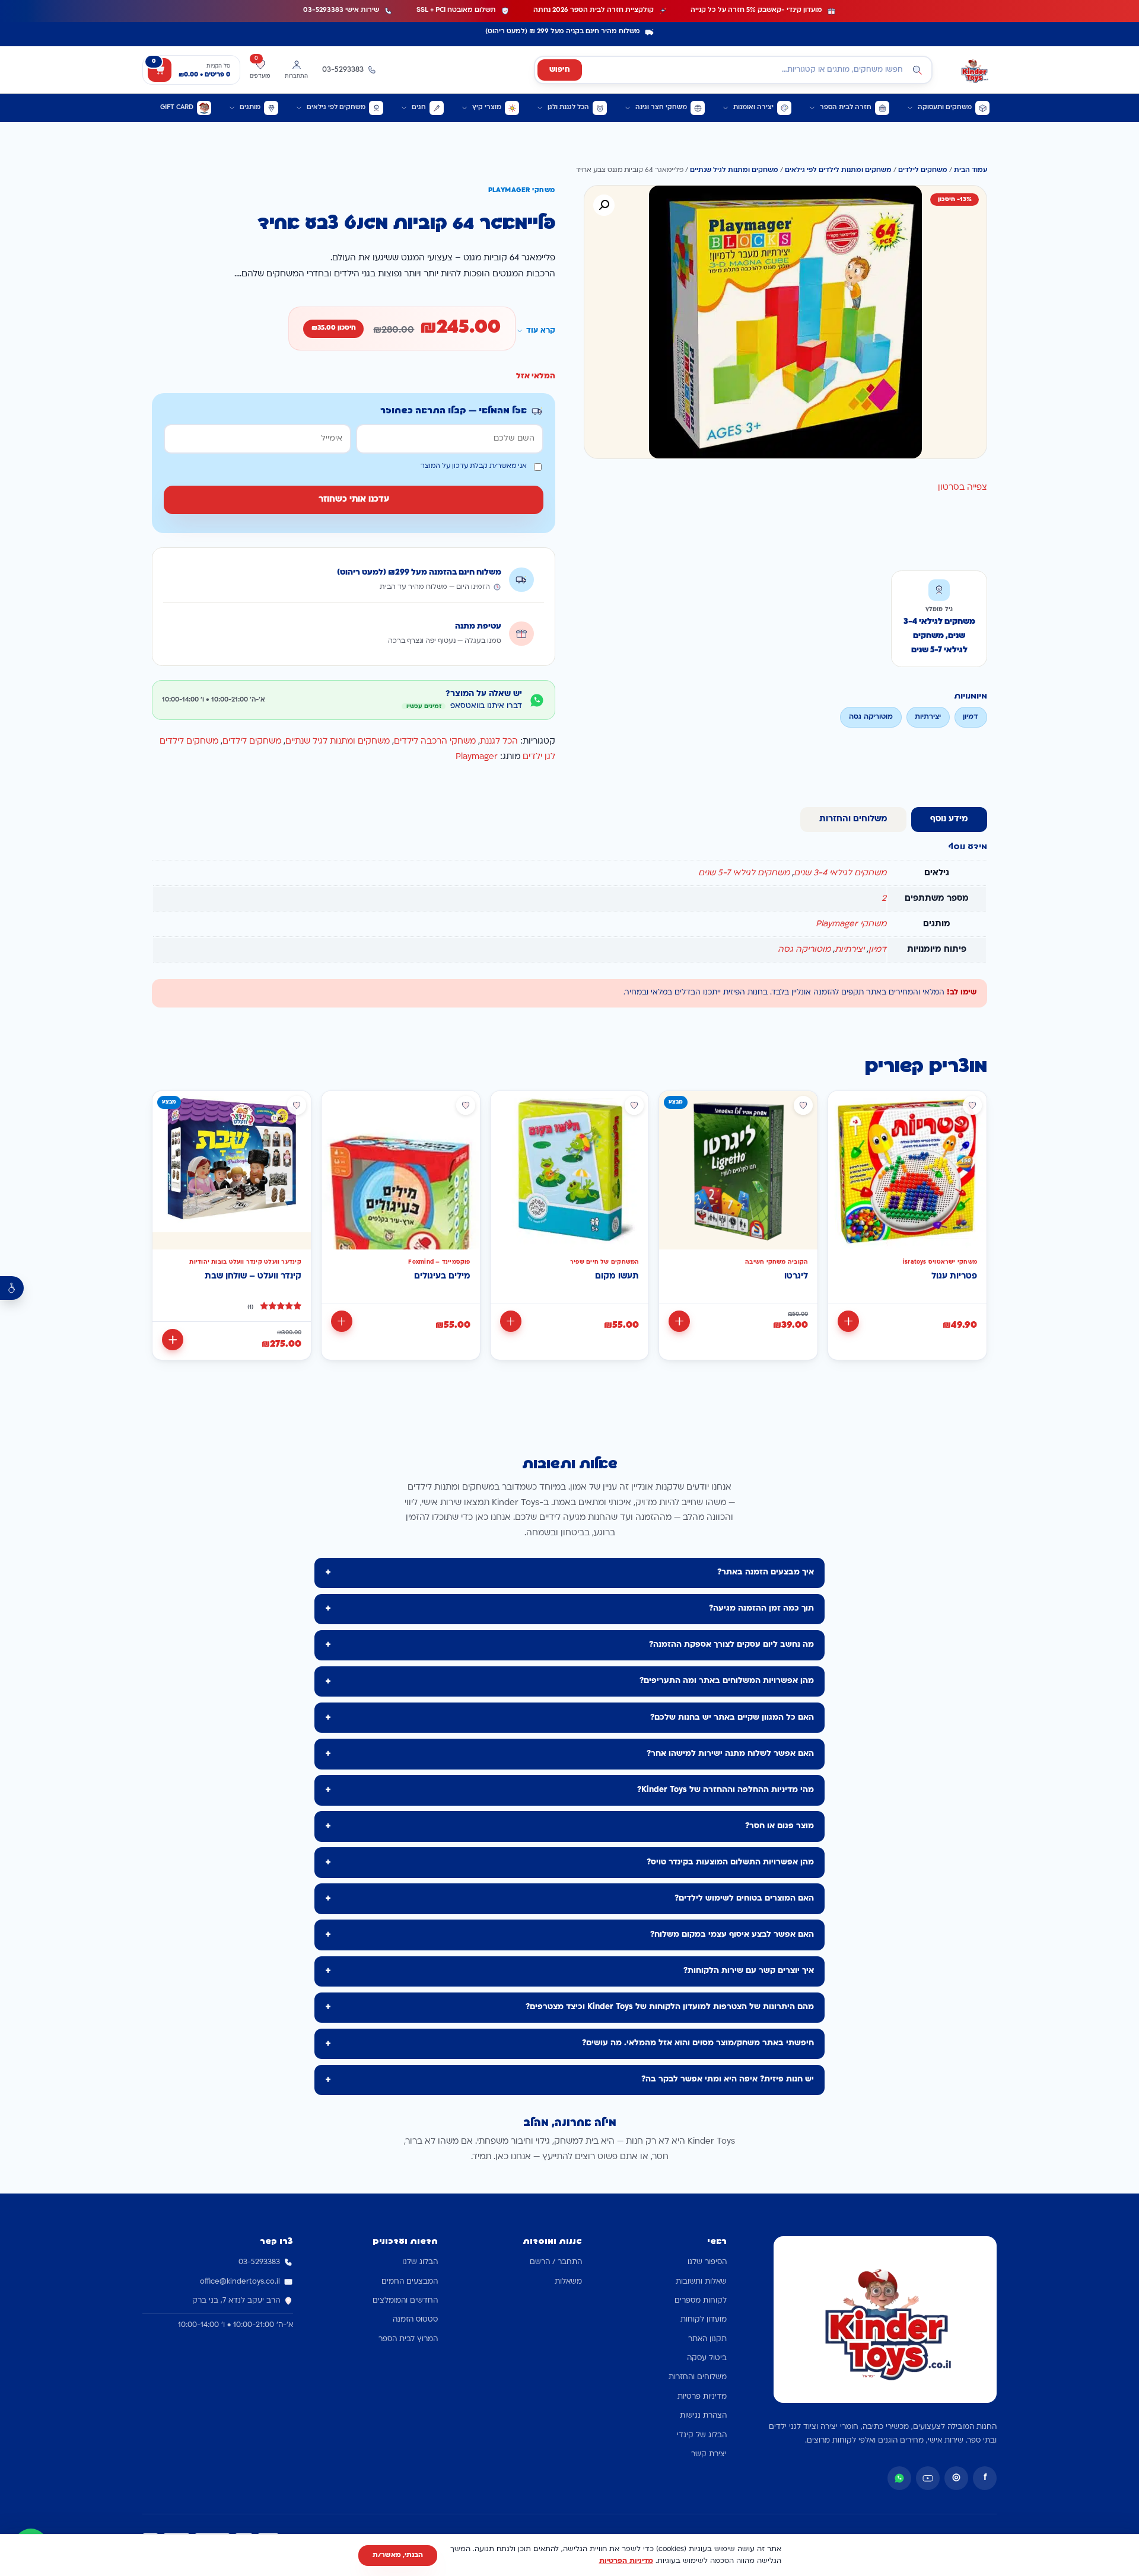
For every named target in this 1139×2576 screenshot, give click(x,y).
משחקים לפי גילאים (336, 108)
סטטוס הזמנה (415, 2320)
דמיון (877, 950)
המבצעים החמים (410, 2282)
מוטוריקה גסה (804, 950)
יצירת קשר (709, 2454)
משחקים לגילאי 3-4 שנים (840, 873)
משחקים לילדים (923, 170)
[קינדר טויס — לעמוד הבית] (974, 70)
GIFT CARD (177, 108)
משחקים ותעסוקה (945, 108)
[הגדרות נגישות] (12, 1288)
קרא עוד (541, 331)
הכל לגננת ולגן (568, 108)
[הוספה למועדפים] (972, 1105)
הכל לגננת (499, 742)
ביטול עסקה (707, 2358)
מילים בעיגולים (442, 1276)
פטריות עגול (954, 1276)
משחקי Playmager (851, 924)
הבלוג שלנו (420, 2262)
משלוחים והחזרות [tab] (853, 819)
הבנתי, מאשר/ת (398, 2555)
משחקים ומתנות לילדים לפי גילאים (838, 170)
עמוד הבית (971, 170)
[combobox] (733, 70)
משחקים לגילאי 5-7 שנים (744, 873)
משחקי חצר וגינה (661, 108)
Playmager (477, 757)
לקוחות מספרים (701, 2301)
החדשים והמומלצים (405, 2301)
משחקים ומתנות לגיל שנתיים (734, 170)
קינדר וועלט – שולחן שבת (253, 1276)
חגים (419, 108)
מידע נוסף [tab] (949, 819)
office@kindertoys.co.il (240, 2282)
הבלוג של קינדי (702, 2435)
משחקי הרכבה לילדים (435, 742)
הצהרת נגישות (703, 2416)
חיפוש (560, 70)
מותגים (250, 108)
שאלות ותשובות (701, 2282)
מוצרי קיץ (487, 108)
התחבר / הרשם (556, 2262)
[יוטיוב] (928, 2478)
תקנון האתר (707, 2339)
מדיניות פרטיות (702, 2397)
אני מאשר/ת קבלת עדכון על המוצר (474, 466)
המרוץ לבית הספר (408, 2339)
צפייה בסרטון (963, 488)
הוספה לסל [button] (848, 1321)
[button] (604, 205)
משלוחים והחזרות (698, 2377)
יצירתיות (850, 950)
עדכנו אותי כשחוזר (354, 500)
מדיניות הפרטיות (626, 2561)
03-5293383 (259, 2262)
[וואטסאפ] (899, 2478)
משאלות (568, 2282)
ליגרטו (796, 1276)
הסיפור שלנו (707, 2262)
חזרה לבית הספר (846, 108)
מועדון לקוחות (704, 2320)
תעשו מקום (617, 1276)
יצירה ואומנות (753, 108)
